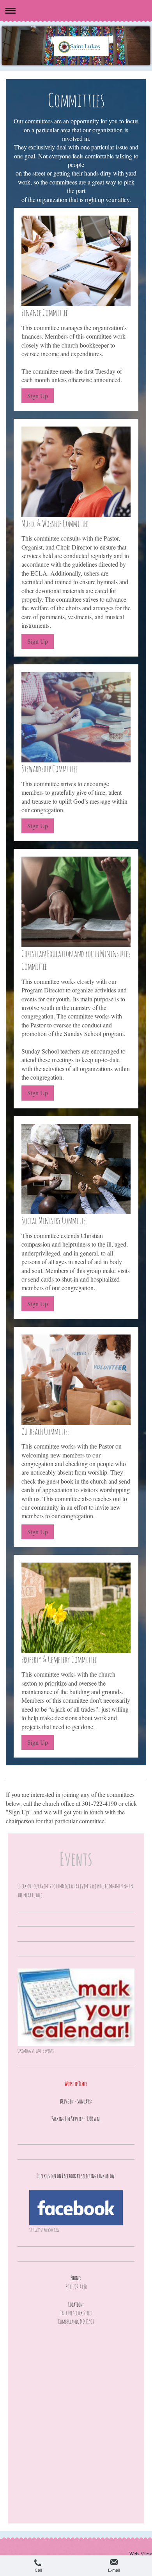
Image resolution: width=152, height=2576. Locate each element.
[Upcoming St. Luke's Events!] (76, 2007)
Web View (141, 2554)
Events (45, 1886)
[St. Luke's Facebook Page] (76, 2208)
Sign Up (38, 396)
